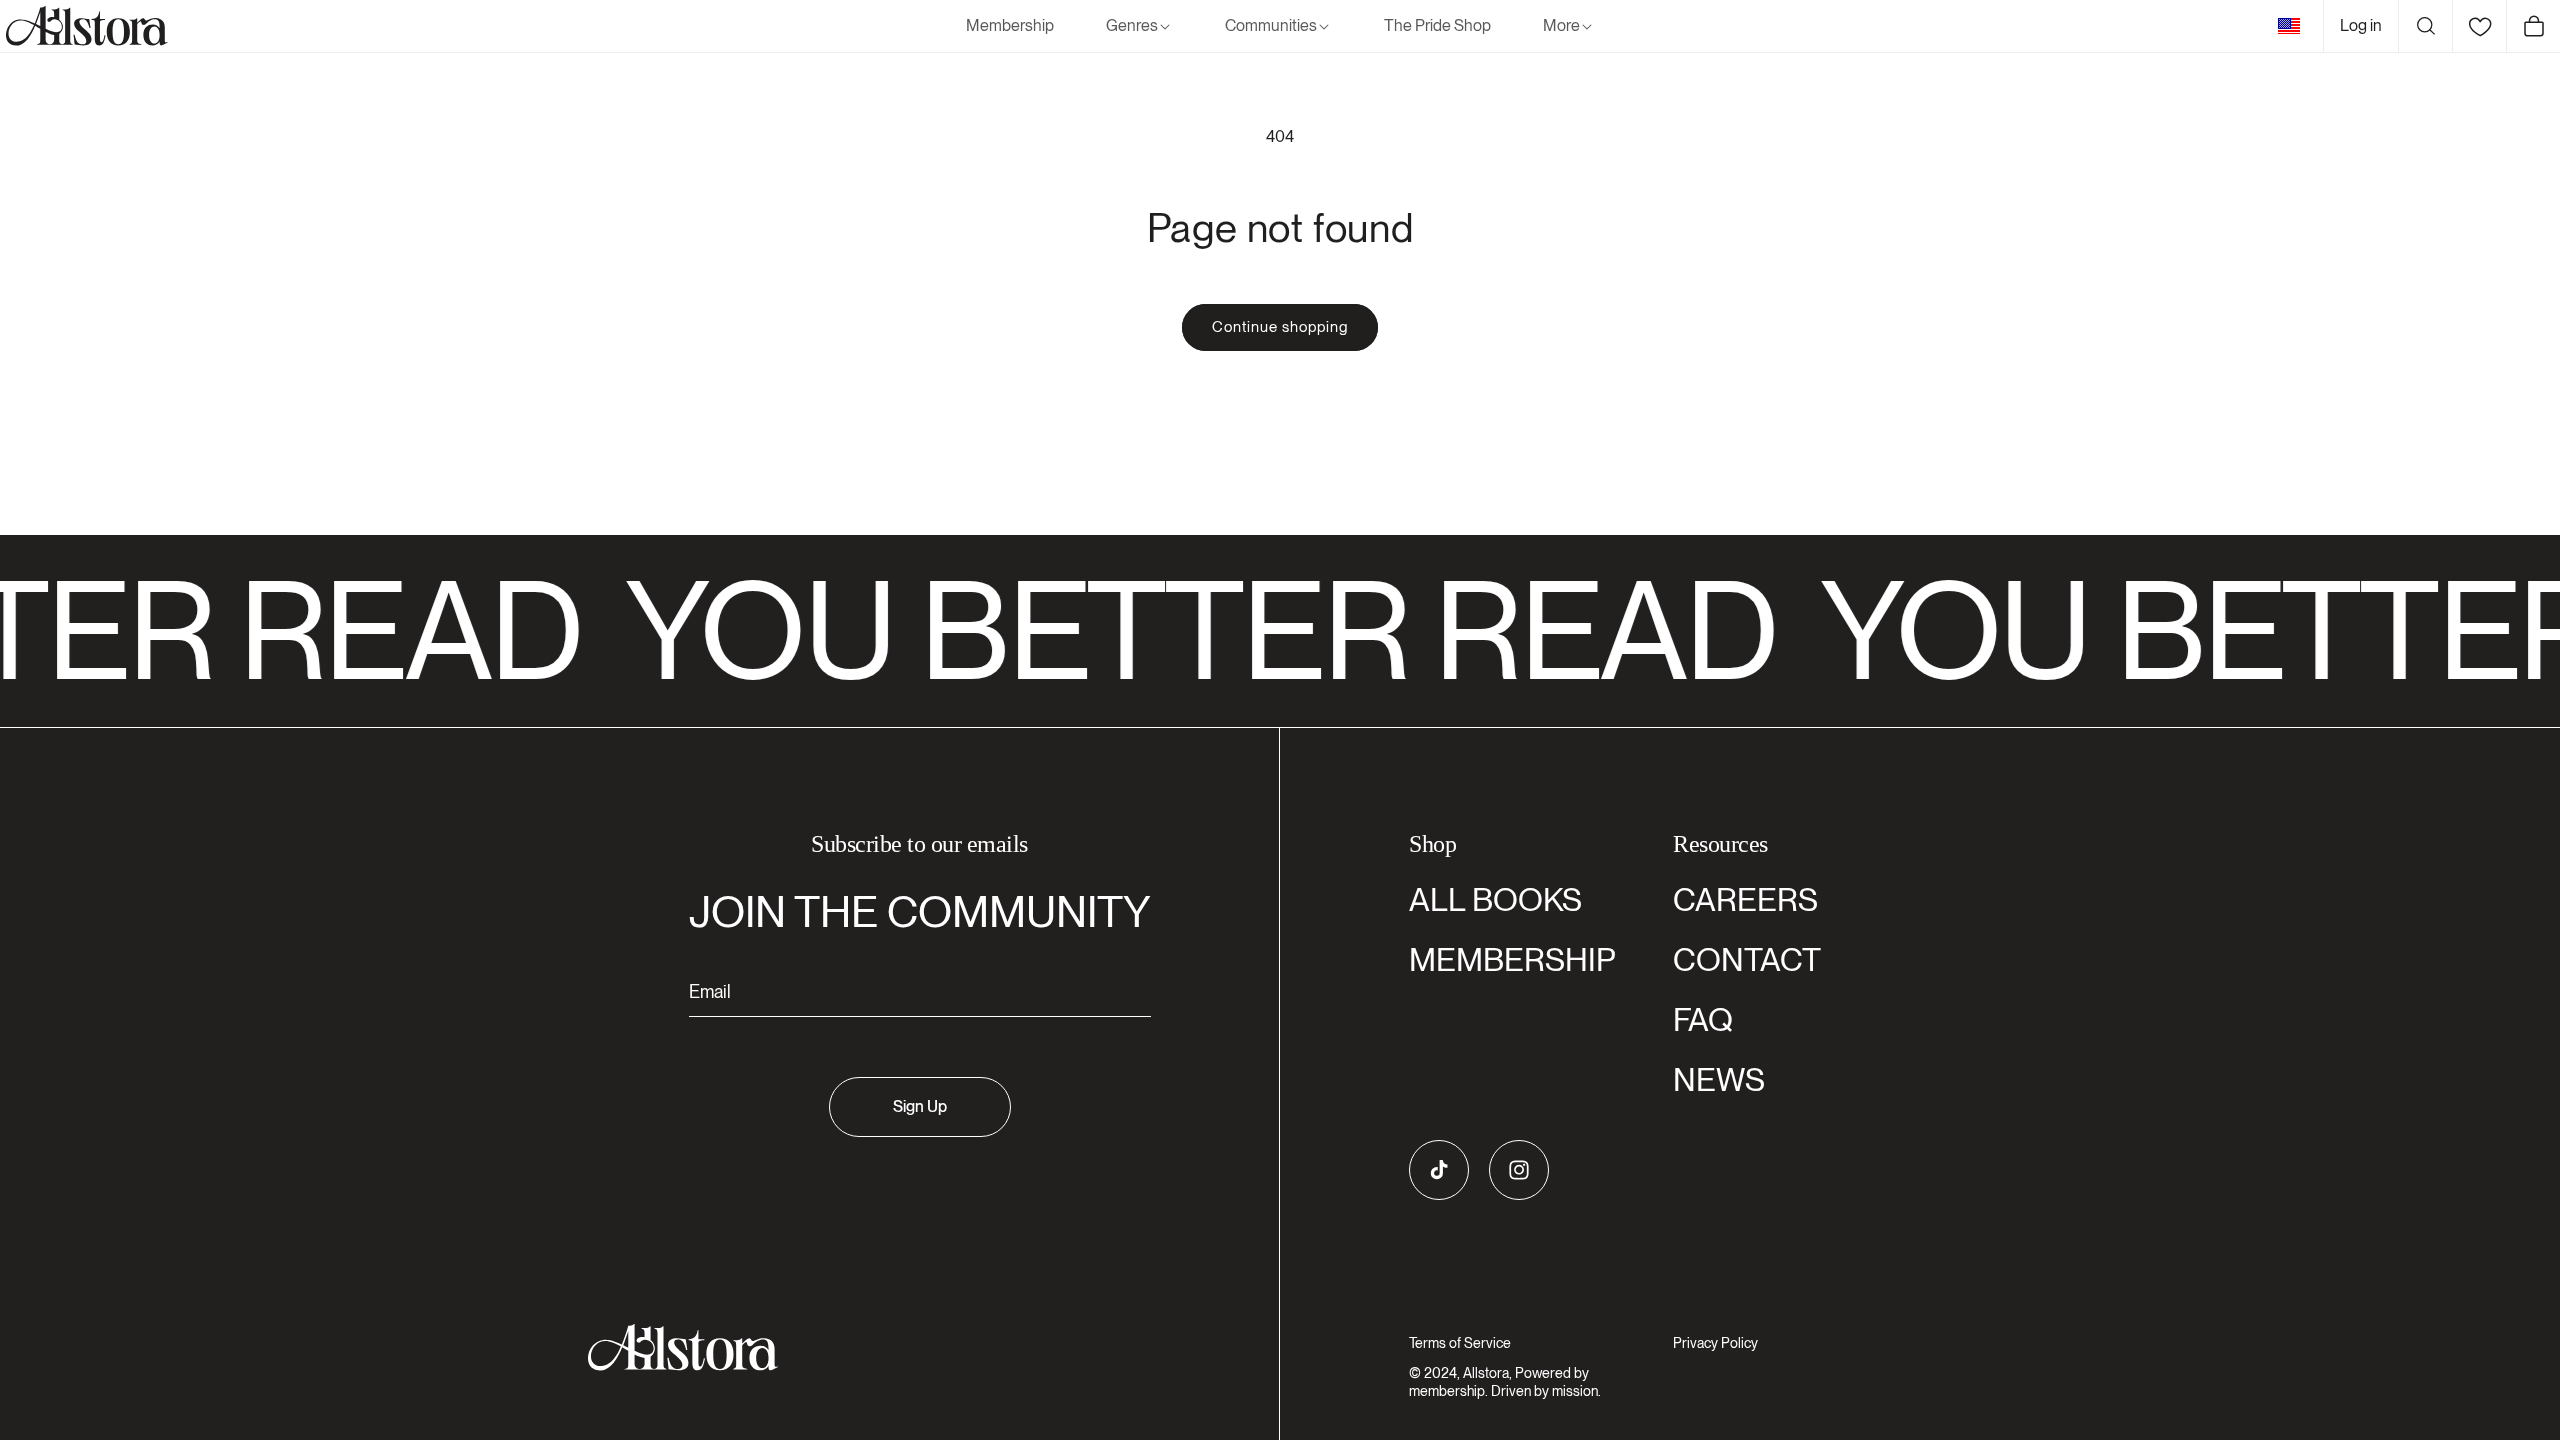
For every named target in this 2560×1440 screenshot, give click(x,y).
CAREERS (1745, 899)
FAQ (1703, 1019)
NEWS (1719, 1079)
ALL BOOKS (1495, 899)
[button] (1139, 26)
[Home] (84, 26)
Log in (2361, 25)
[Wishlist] (2479, 26)
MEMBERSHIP (1512, 959)
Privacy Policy (1715, 1343)
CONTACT (1747, 959)
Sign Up (920, 1106)
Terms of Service (1460, 1343)
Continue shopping (1280, 327)
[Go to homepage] (907, 1347)
